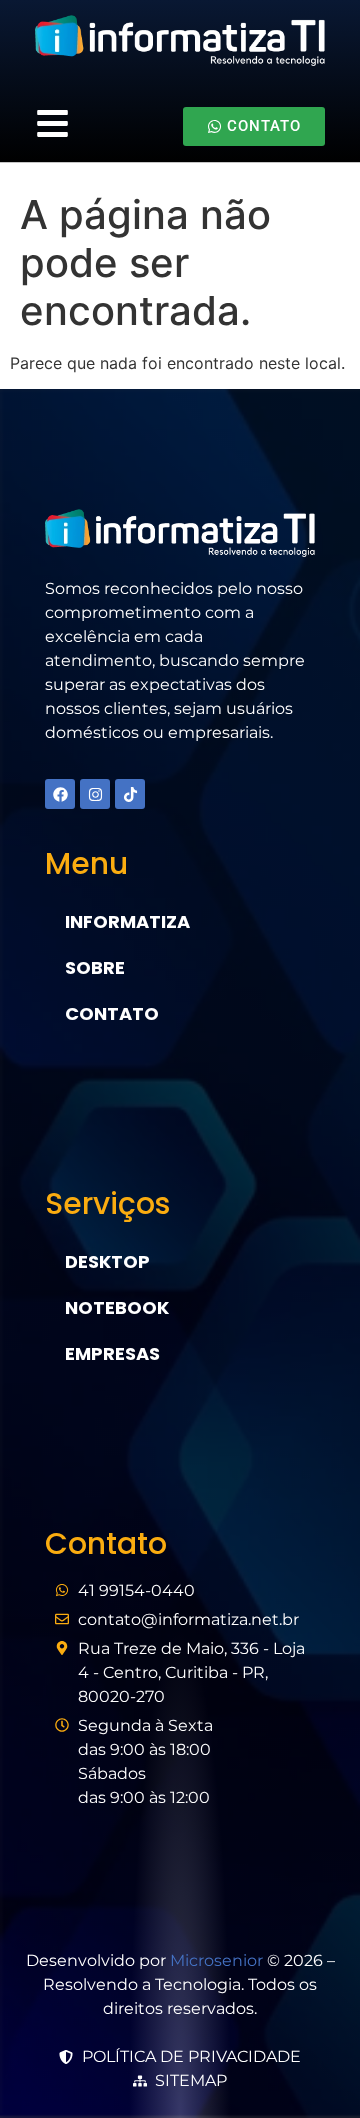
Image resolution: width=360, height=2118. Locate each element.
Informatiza (127, 921)
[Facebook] (60, 794)
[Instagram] (95, 794)
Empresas (112, 1353)
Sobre (95, 967)
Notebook (117, 1307)
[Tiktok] (130, 794)
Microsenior (216, 1960)
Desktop (107, 1261)
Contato (112, 1013)
